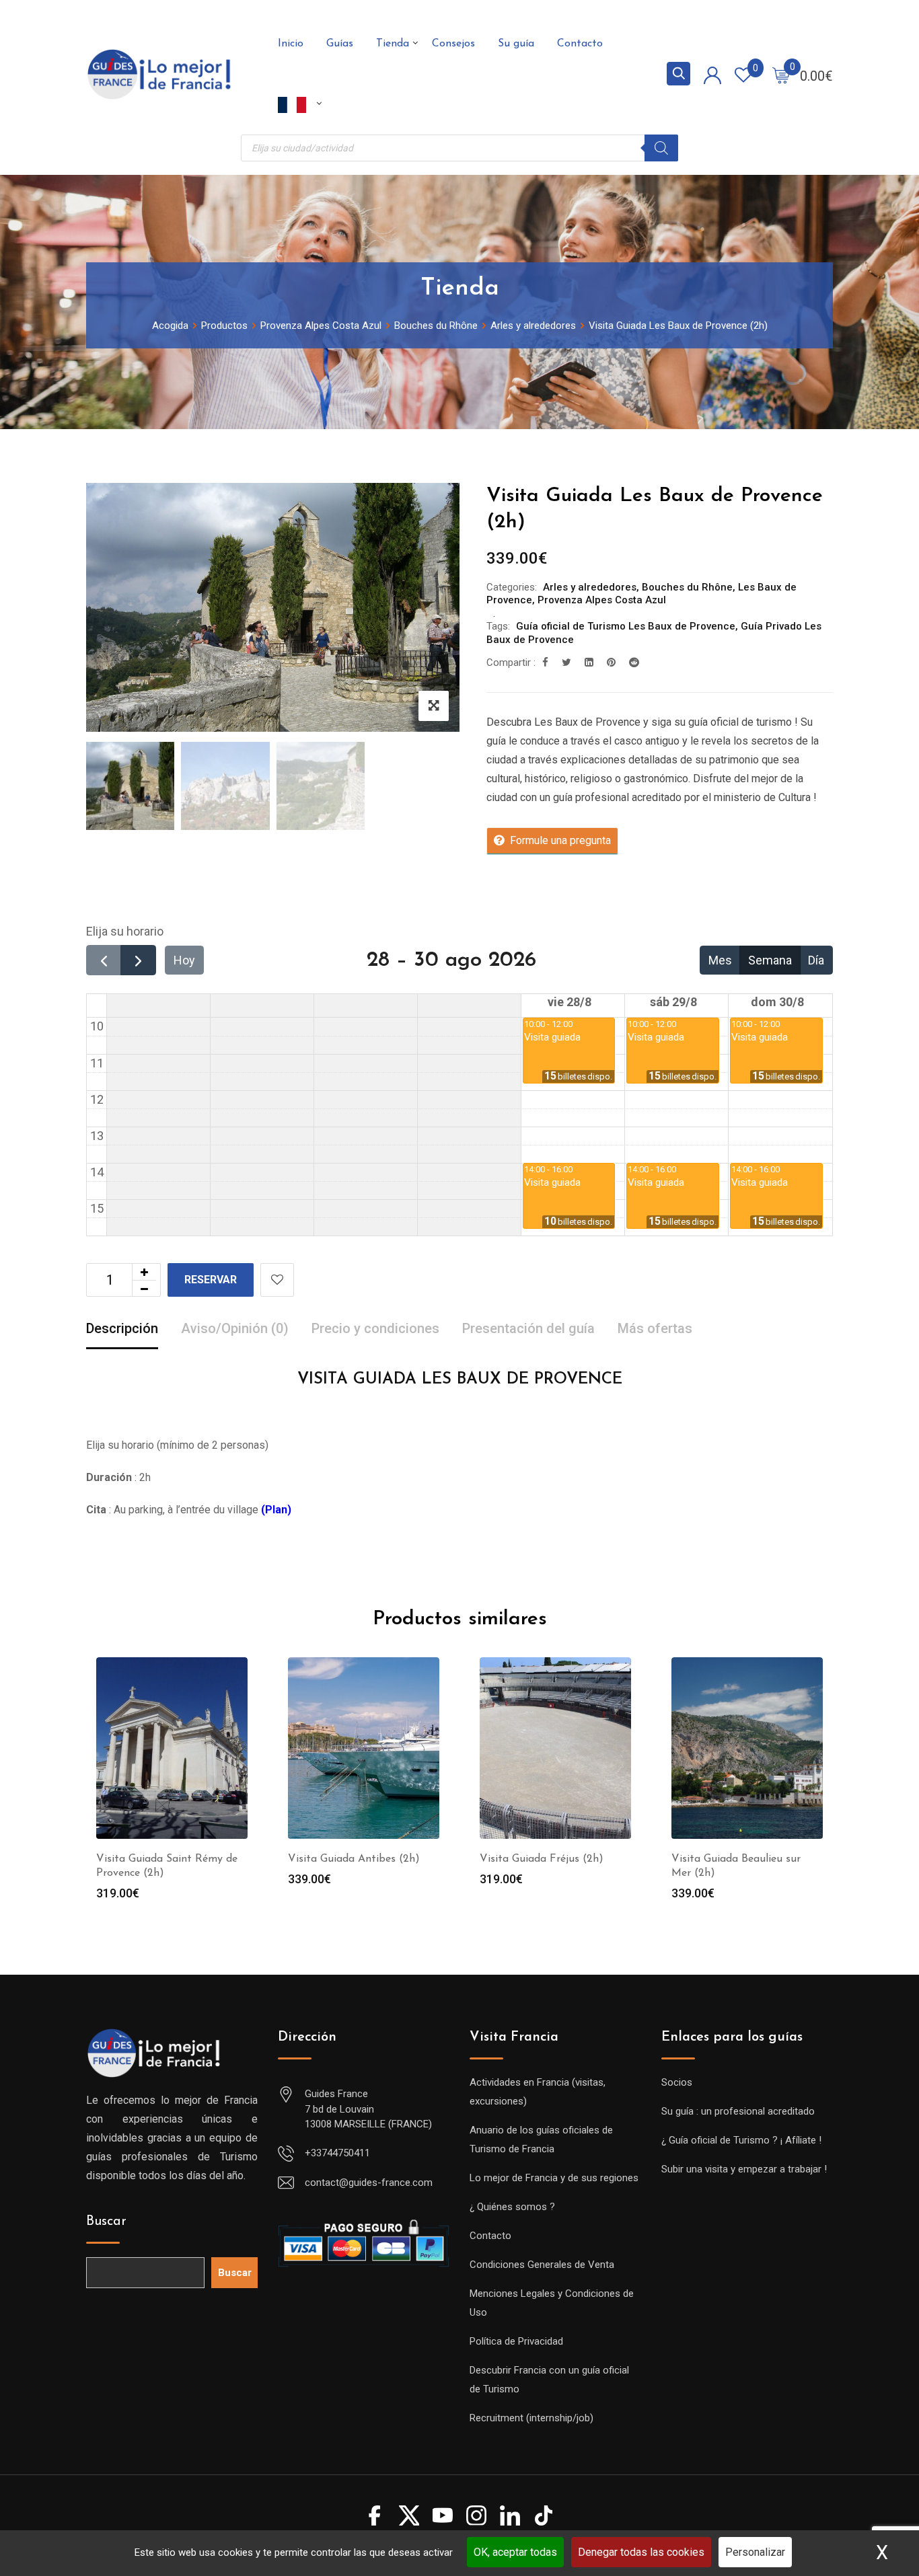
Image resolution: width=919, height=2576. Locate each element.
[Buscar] (661, 148)
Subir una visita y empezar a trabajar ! (744, 2169)
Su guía (516, 44)
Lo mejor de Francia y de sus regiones (554, 2178)
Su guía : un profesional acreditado (738, 2111)
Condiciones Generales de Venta (542, 2265)
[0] (781, 75)
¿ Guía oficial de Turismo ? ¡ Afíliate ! (741, 2140)
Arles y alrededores (590, 587)
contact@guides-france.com (369, 2183)
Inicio (291, 44)
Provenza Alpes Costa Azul (602, 600)
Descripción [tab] (122, 1328)
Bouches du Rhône (687, 587)
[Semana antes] (104, 960)
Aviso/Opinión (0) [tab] (235, 1328)
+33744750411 (337, 2153)
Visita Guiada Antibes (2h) (354, 1859)
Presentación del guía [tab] (528, 1328)
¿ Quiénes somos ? (512, 2207)
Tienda (393, 44)
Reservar (211, 1280)
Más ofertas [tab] (655, 1328)
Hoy (184, 960)
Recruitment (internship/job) (531, 2418)
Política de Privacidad (516, 2341)
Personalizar (755, 2552)
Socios (677, 2082)
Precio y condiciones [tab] (375, 1328)
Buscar (106, 2222)
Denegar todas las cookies (641, 2552)
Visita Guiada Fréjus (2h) (542, 1859)
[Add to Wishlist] (277, 1280)
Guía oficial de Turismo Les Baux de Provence (626, 626)
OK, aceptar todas (515, 2552)
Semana (770, 960)
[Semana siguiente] (138, 960)
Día (816, 960)
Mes (720, 960)
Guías (340, 44)
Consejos (453, 44)
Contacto (580, 44)
